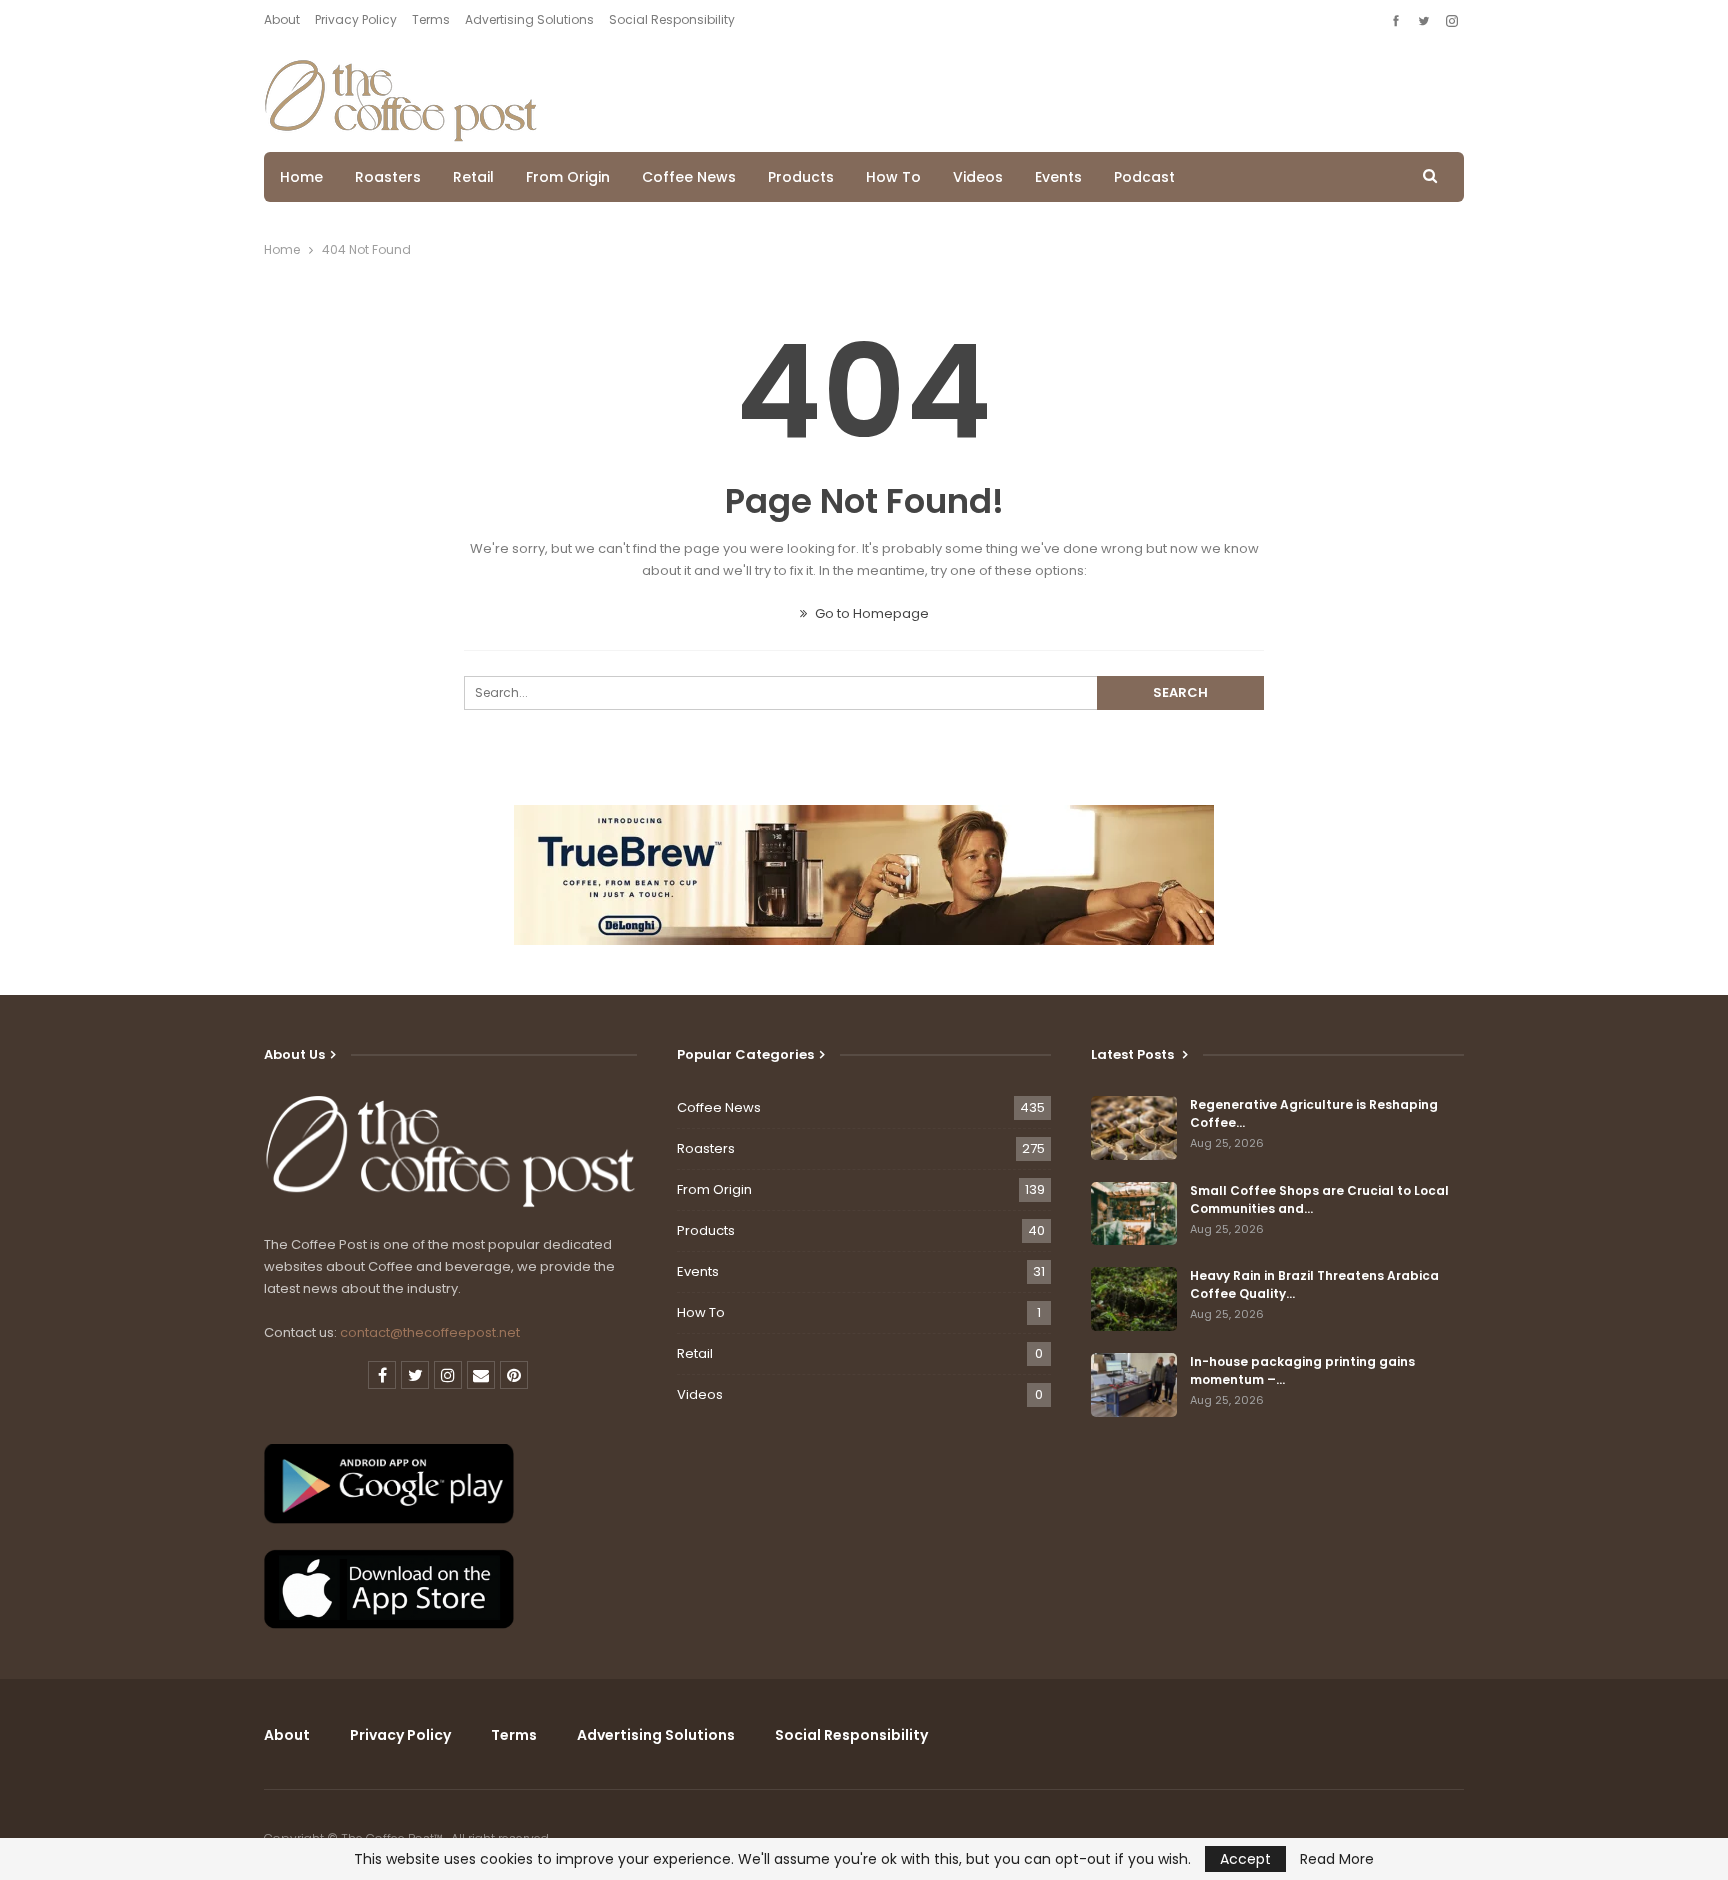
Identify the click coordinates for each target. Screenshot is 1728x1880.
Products (801, 177)
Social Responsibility (672, 19)
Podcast (1144, 177)
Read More (1337, 1859)
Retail (473, 177)
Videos (978, 177)
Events (1058, 177)
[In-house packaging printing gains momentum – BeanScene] (1134, 1385)
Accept (1245, 1859)
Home (301, 177)
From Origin (568, 177)
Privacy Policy (356, 19)
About (282, 19)
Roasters (388, 177)
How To (893, 177)
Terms (431, 19)
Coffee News (689, 177)
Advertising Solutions (529, 19)
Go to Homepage (870, 613)
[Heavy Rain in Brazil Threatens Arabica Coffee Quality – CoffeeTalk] (1134, 1299)
